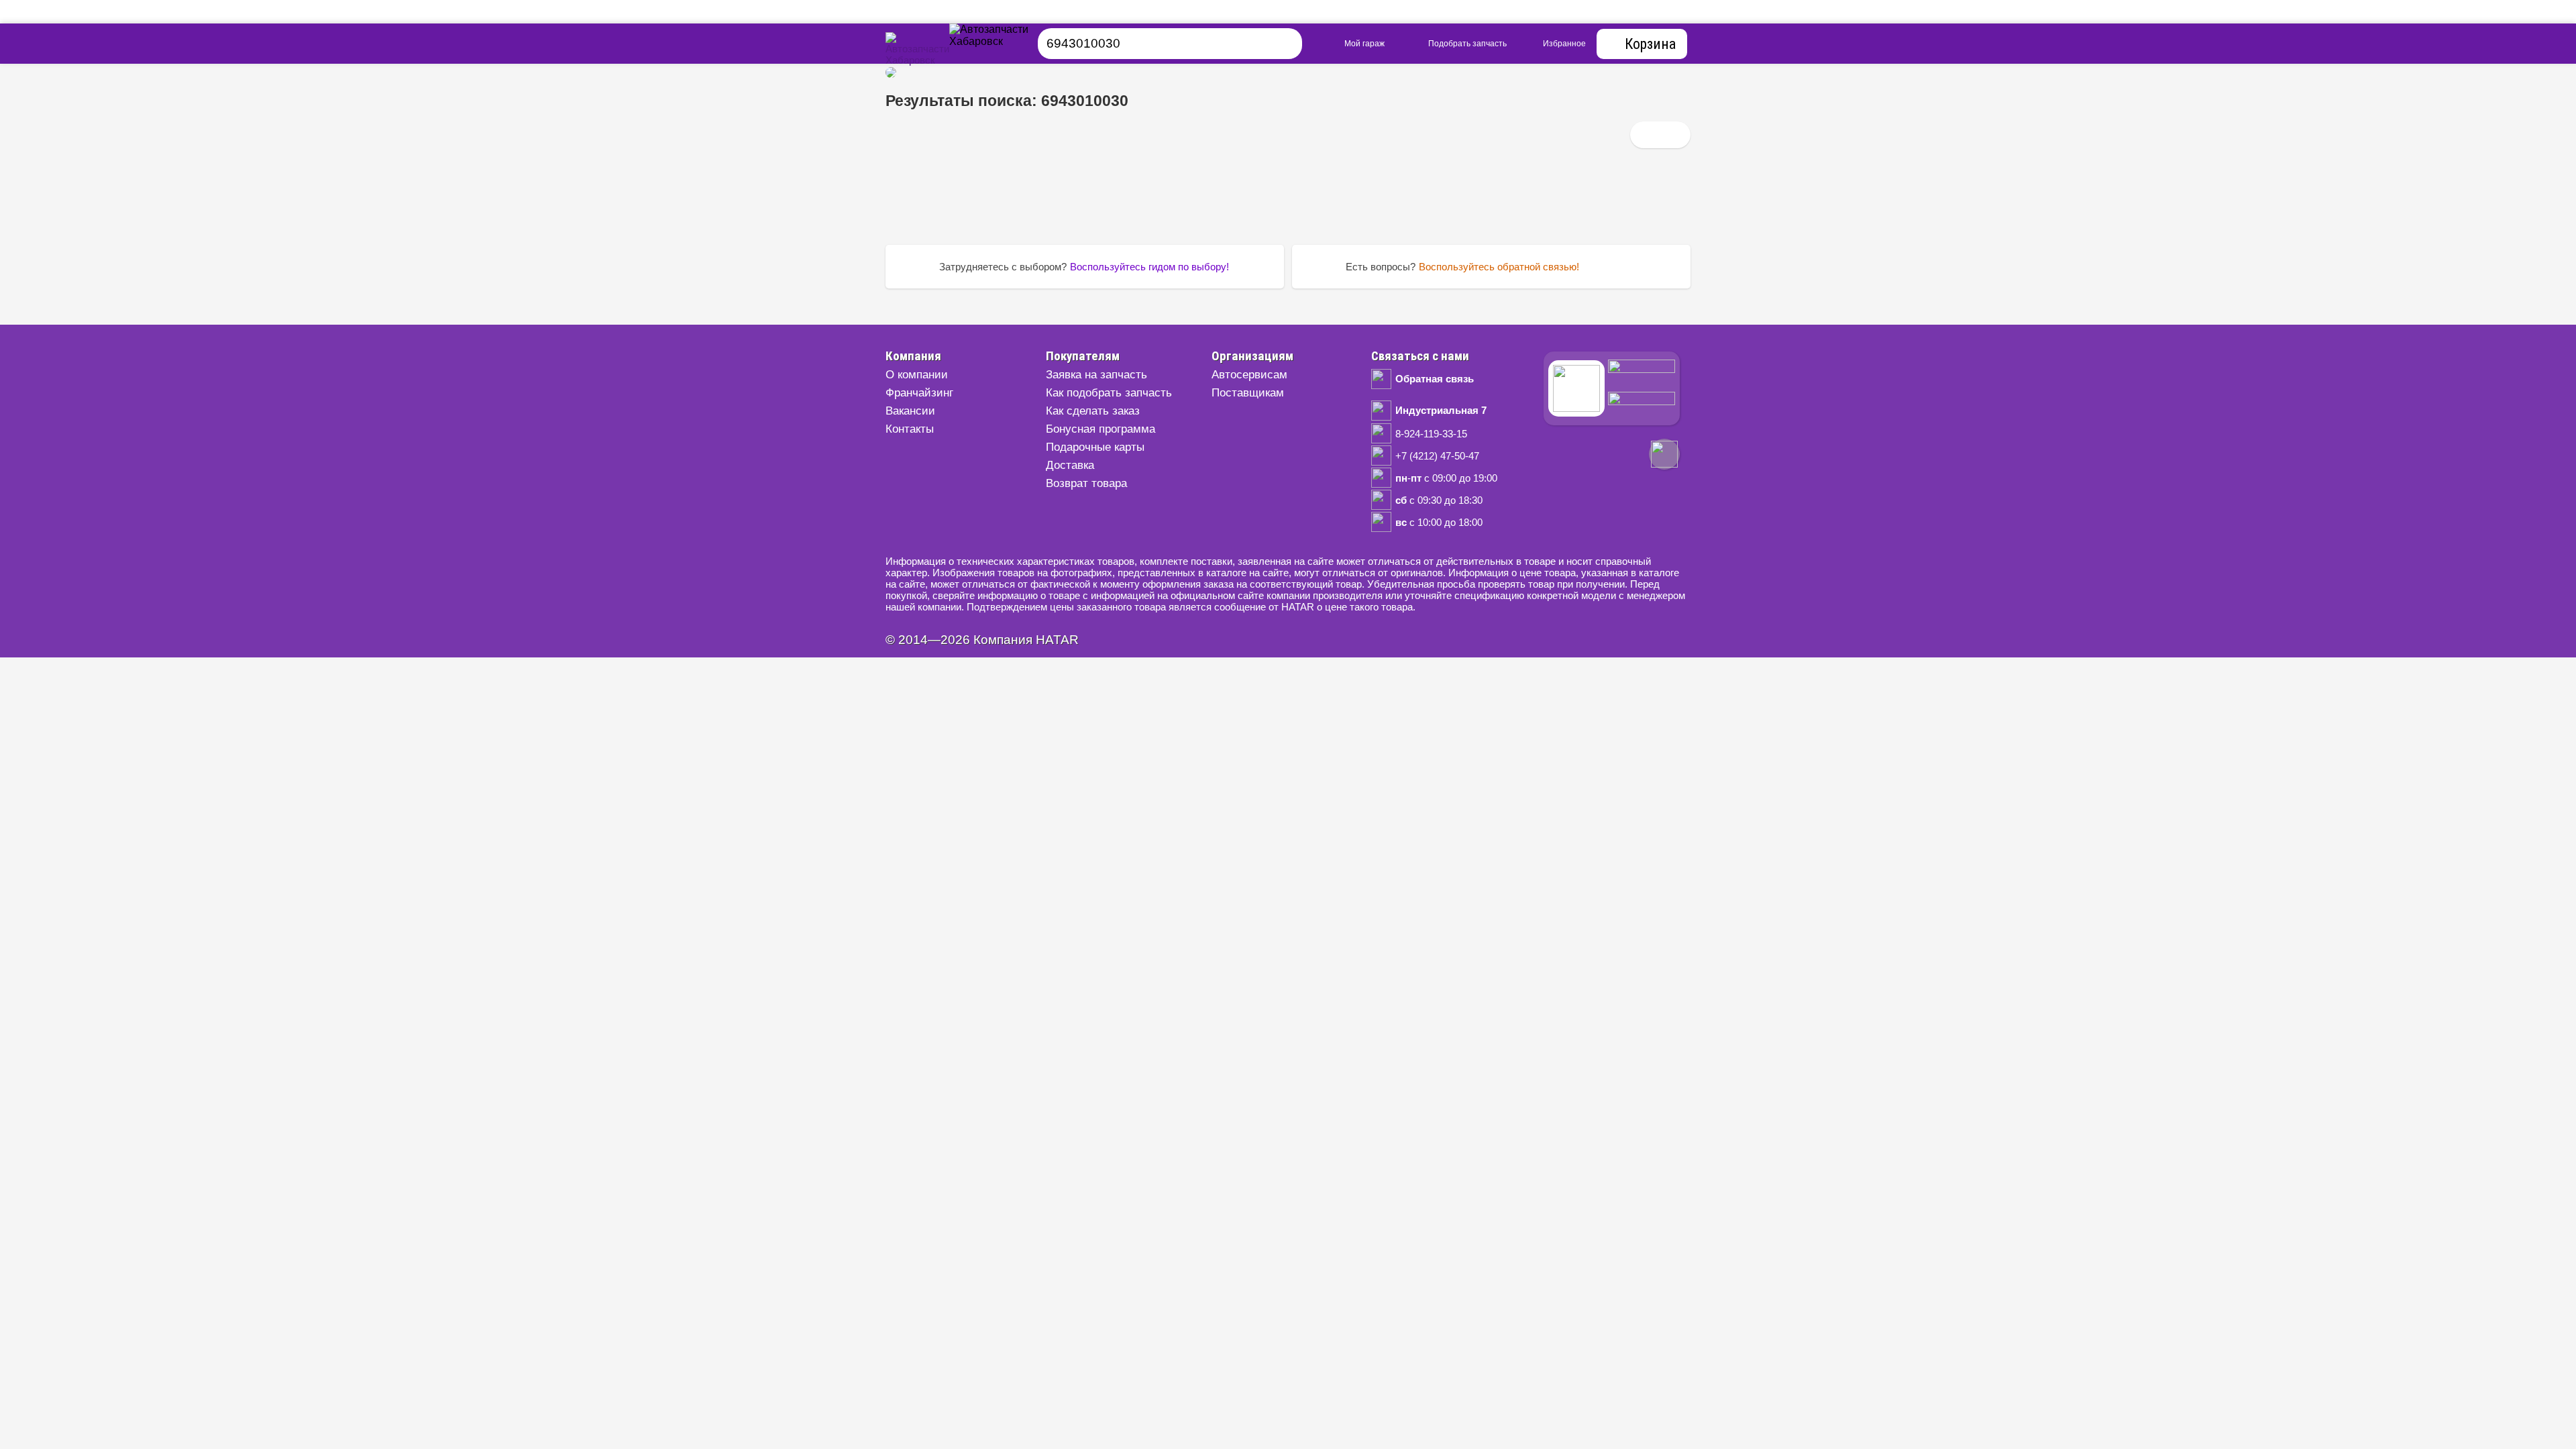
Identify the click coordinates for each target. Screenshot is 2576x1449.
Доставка (1070, 465)
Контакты (910, 429)
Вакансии (910, 411)
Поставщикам (1248, 393)
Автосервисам (1249, 375)
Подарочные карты (1095, 447)
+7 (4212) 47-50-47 (1437, 456)
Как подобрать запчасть (1109, 393)
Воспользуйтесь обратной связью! (1499, 267)
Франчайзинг (919, 393)
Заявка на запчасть (1096, 375)
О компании (917, 375)
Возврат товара (1086, 483)
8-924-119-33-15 (1431, 434)
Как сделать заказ (1093, 411)
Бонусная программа (1101, 429)
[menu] (1006, 44)
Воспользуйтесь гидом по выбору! (1149, 267)
